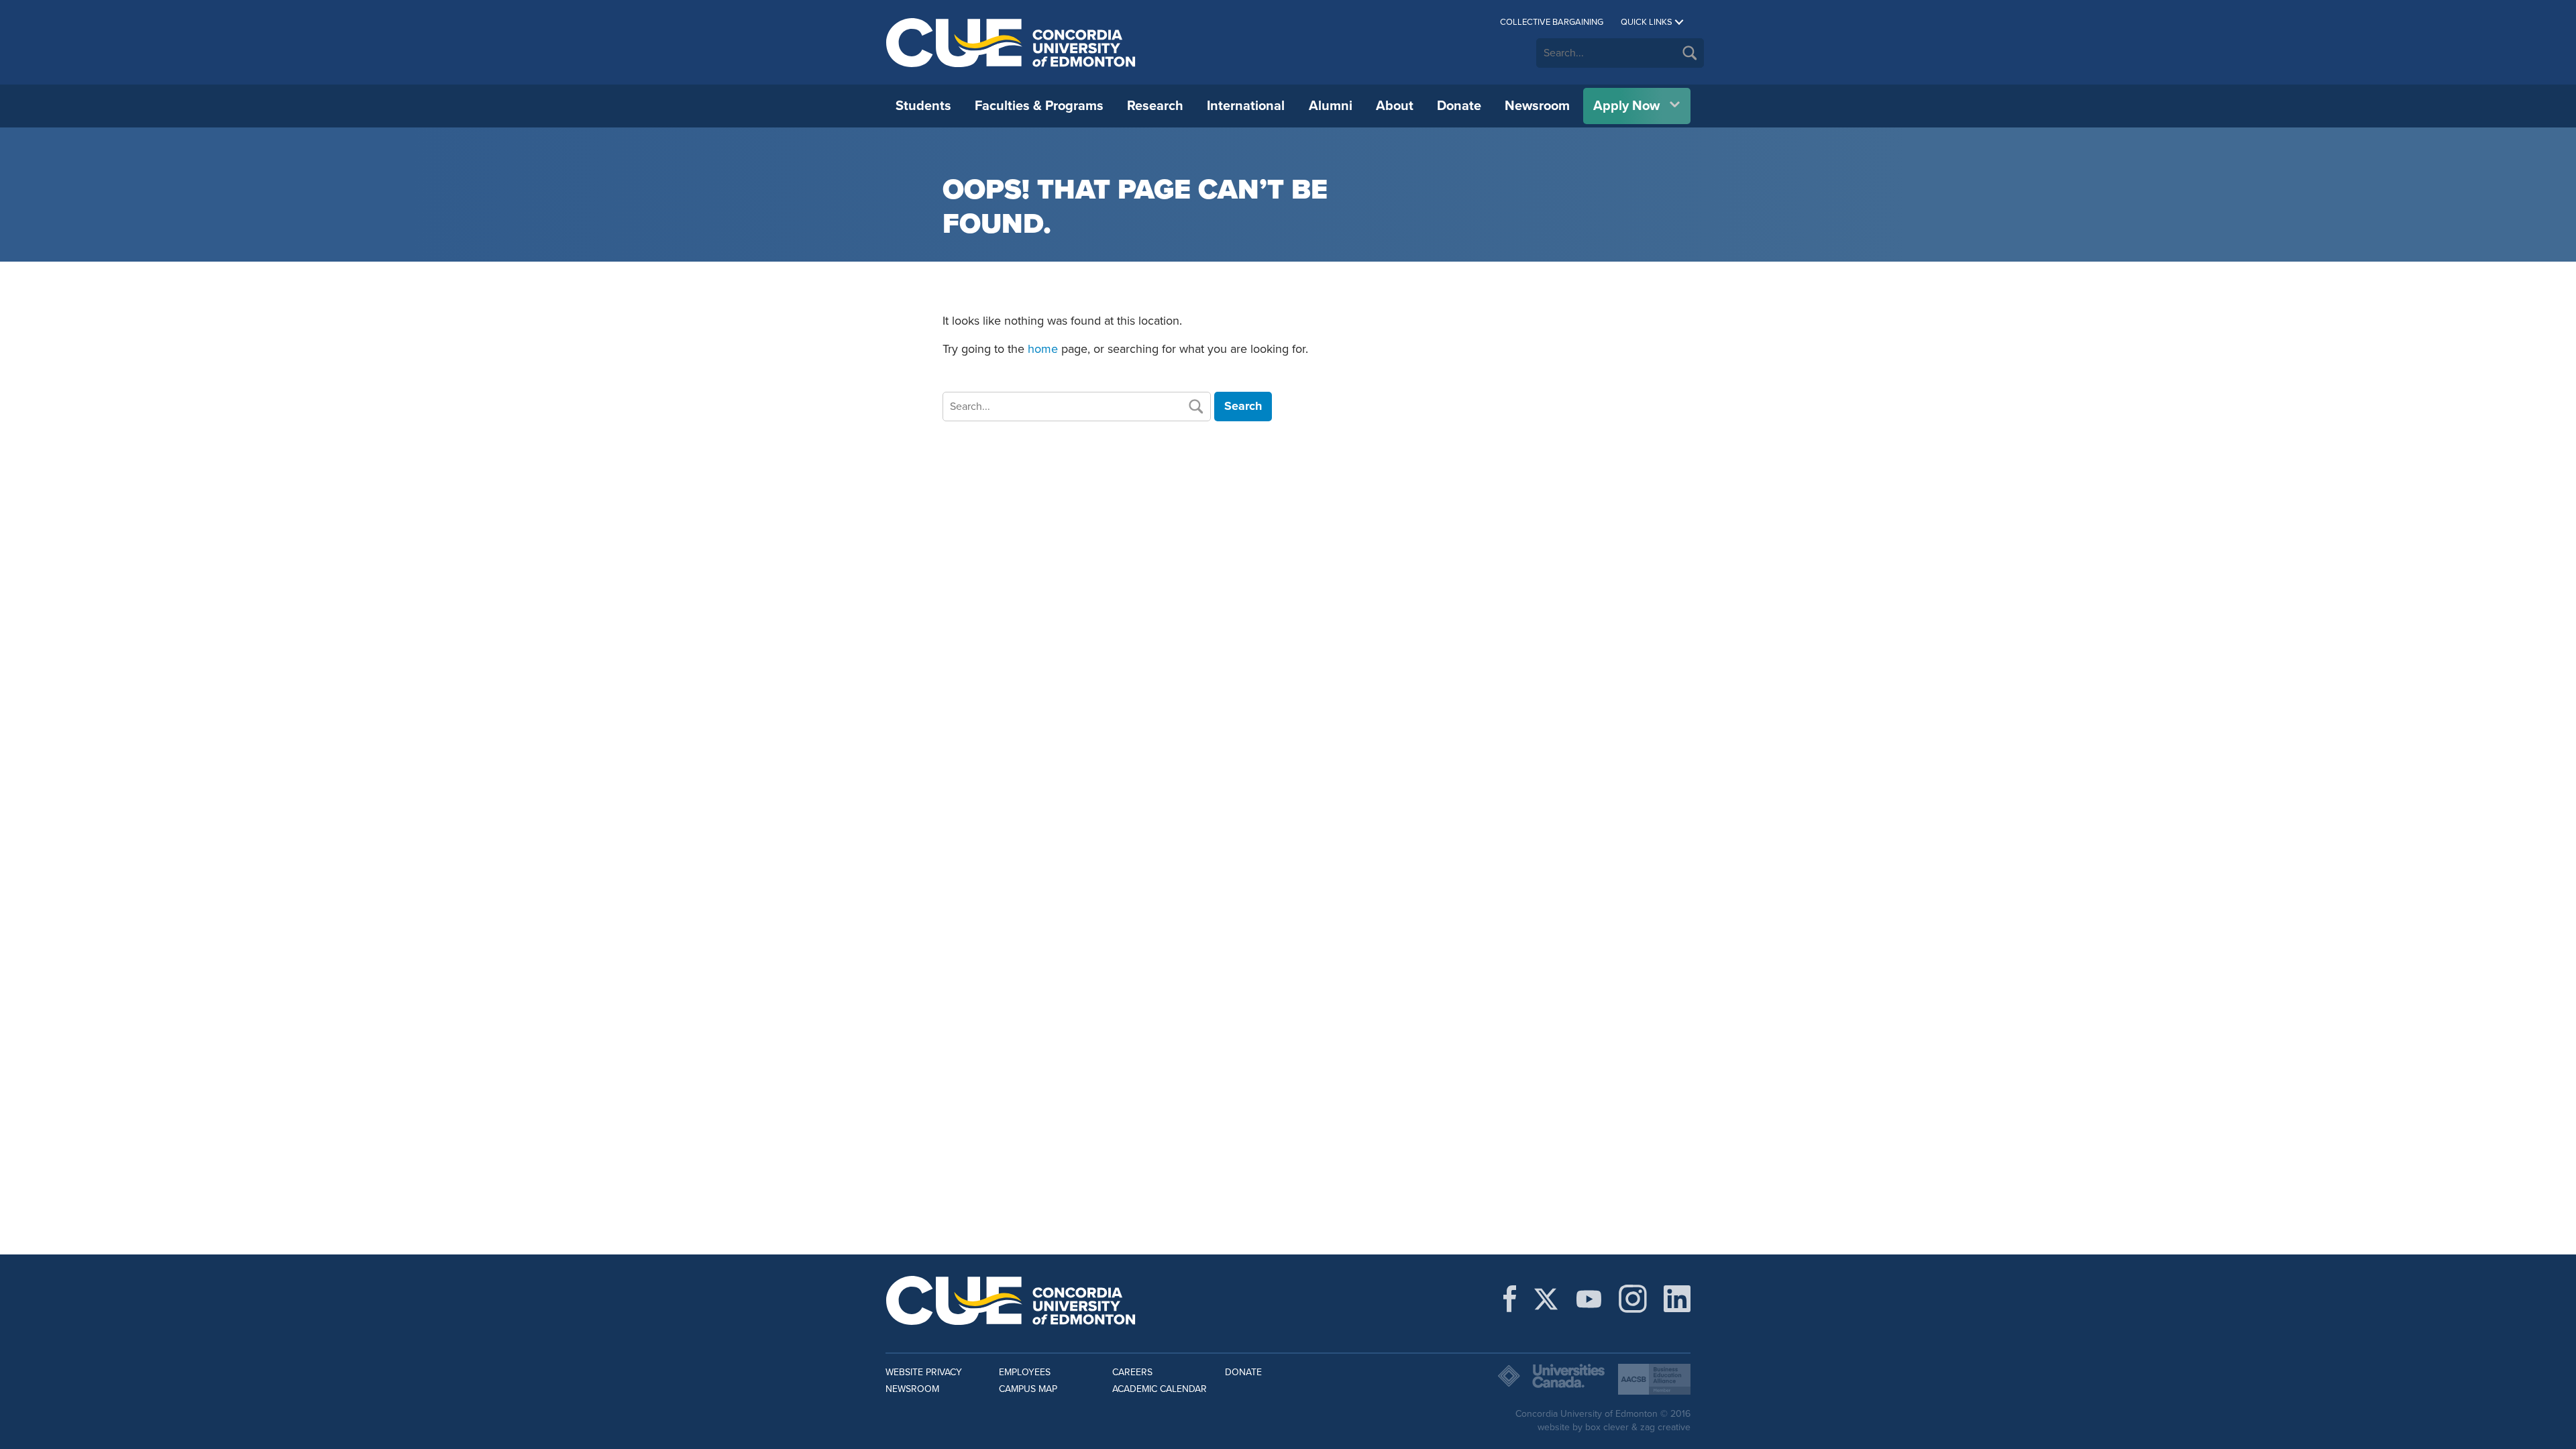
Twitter (1546, 1299)
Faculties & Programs (1039, 106)
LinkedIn (1677, 1299)
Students (923, 106)
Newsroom (1537, 106)
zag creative (1665, 1427)
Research (1155, 106)
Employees (1025, 1372)
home (1043, 349)
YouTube (1589, 1299)
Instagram (1633, 1299)
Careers (1132, 1372)
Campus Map (1028, 1389)
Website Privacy (924, 1372)
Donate (1459, 106)
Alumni (1331, 106)
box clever (1607, 1427)
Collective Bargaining (1552, 22)
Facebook (1510, 1299)
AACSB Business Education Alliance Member (1654, 1379)
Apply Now (1626, 106)
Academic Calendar (1160, 1389)
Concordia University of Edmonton (1011, 42)
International (1246, 106)
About (1395, 106)
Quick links (1647, 22)
